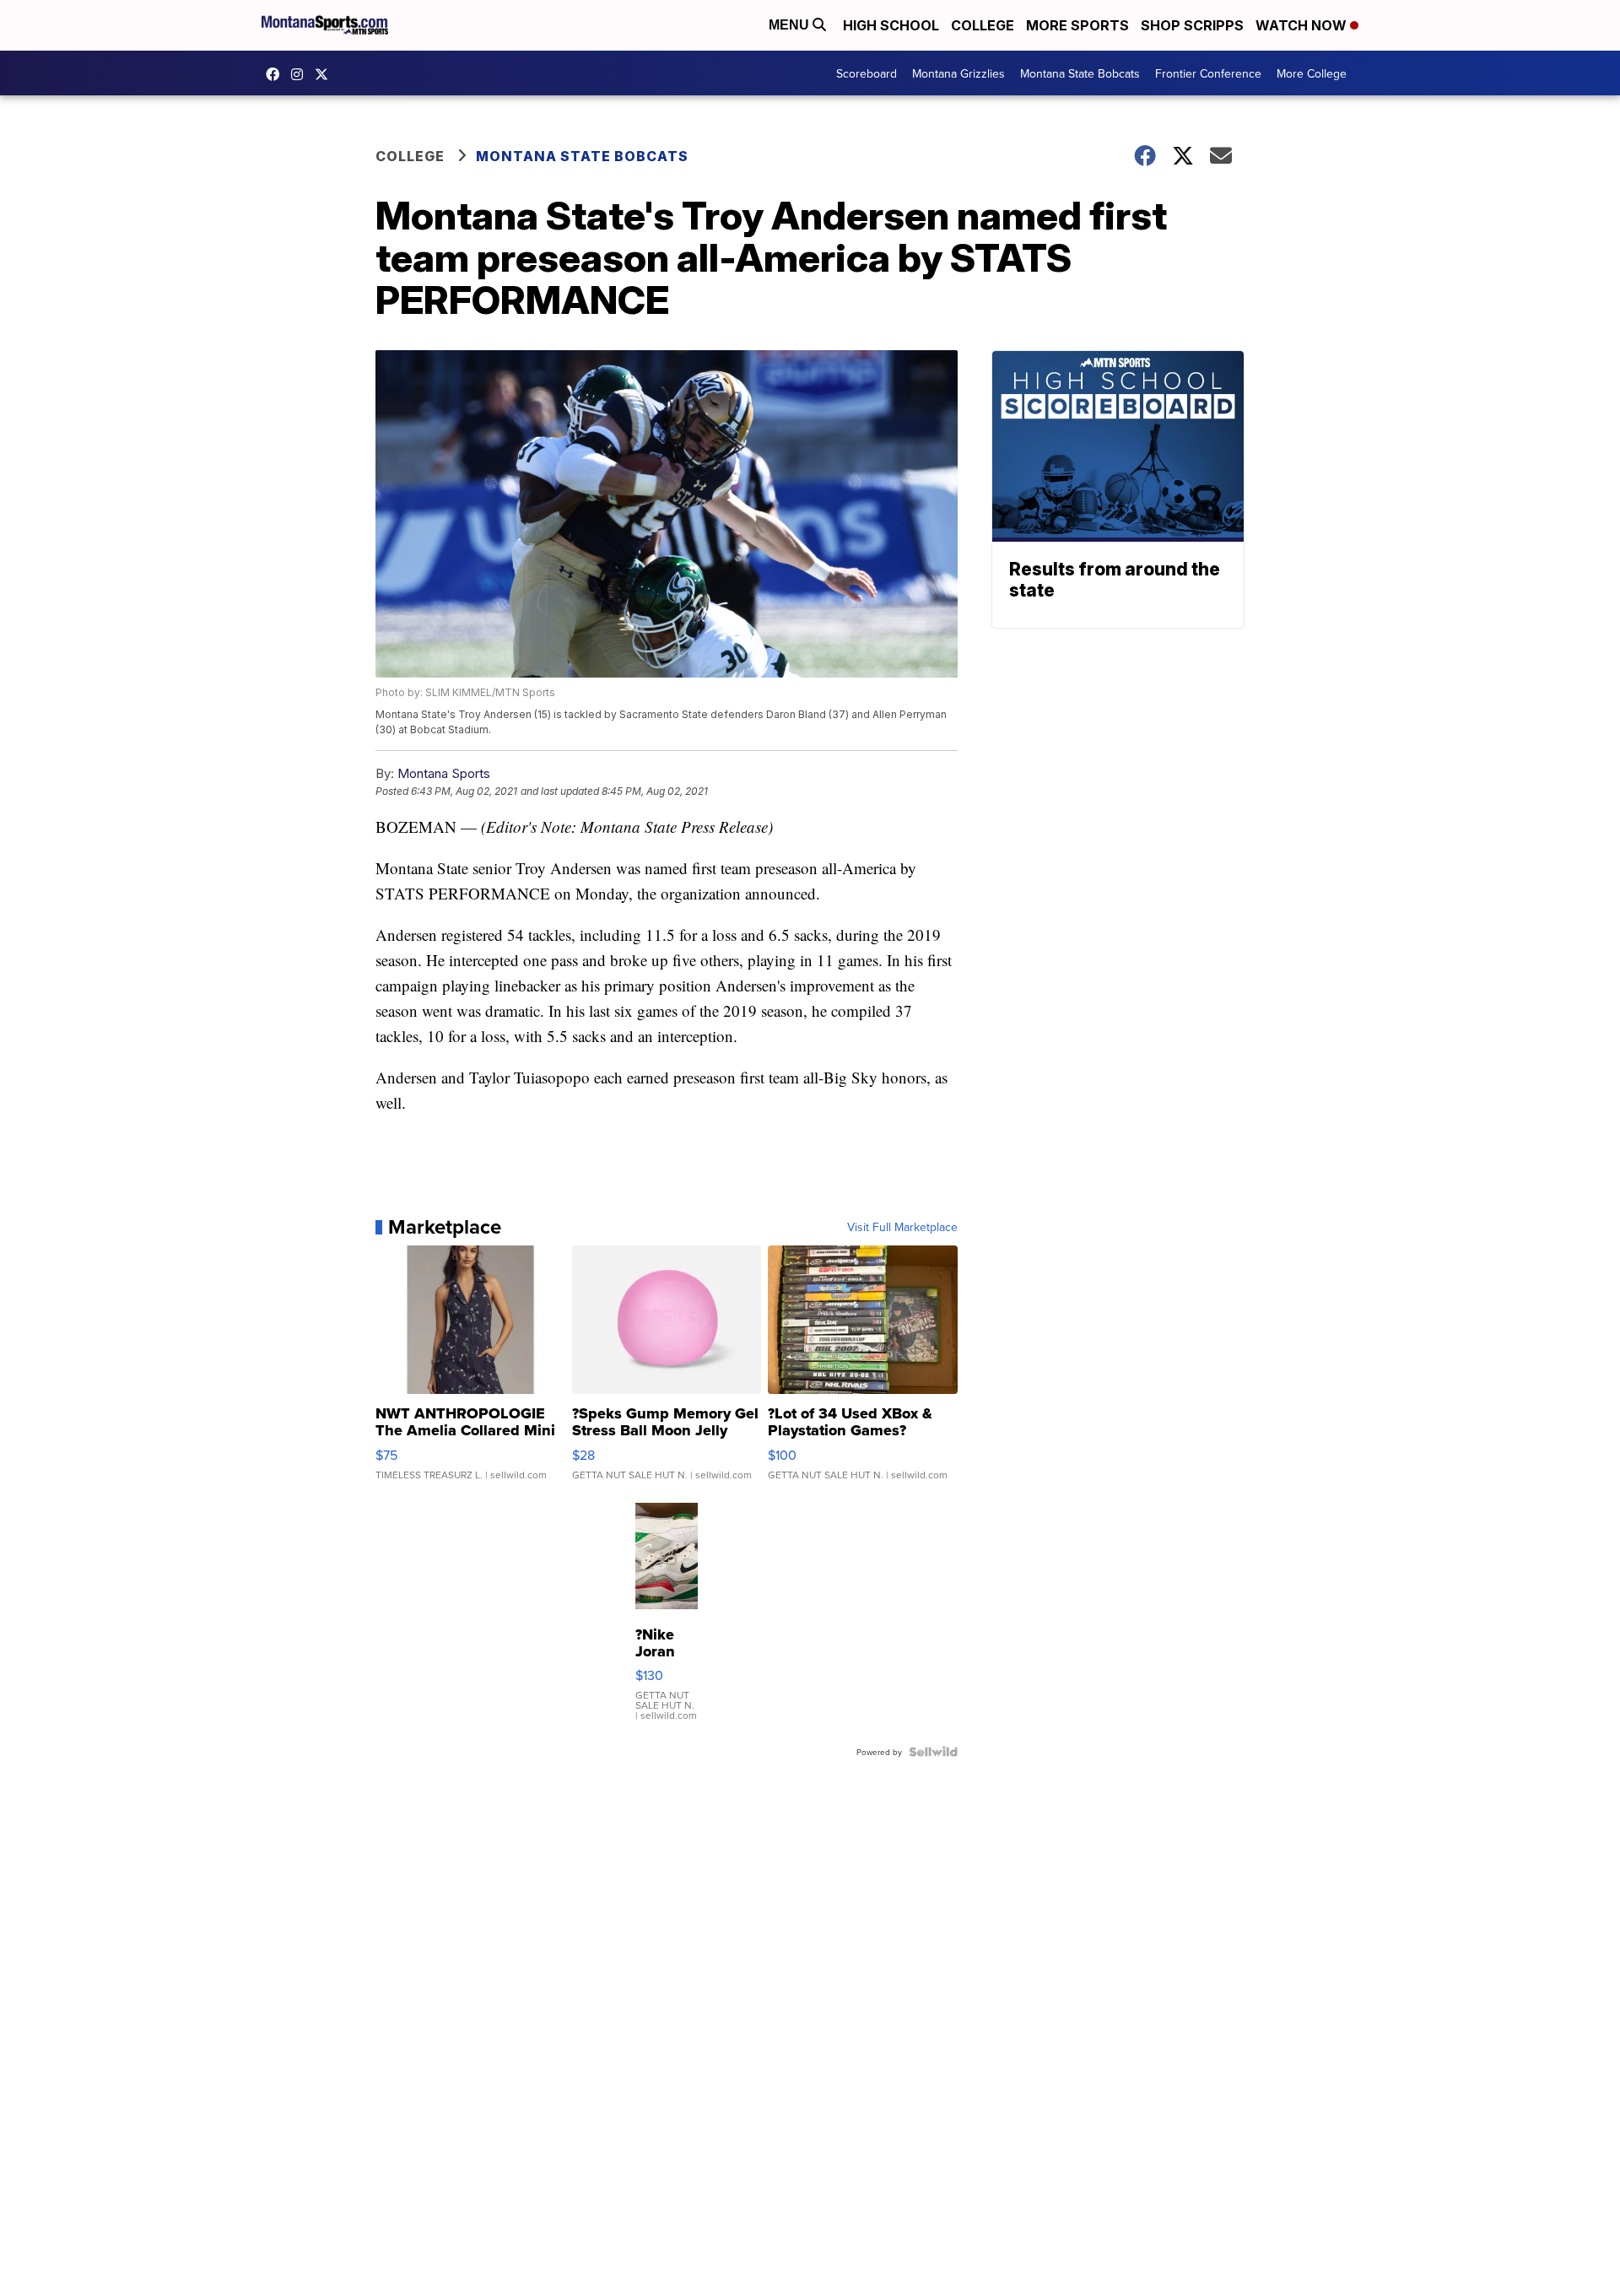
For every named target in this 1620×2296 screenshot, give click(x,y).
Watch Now (1303, 25)
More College (1312, 73)
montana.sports (301, 74)
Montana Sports (444, 773)
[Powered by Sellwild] (933, 1752)
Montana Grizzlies (958, 73)
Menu (791, 25)
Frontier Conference (1208, 73)
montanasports (277, 74)
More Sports (1077, 25)
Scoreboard (867, 73)
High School (891, 25)
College (983, 25)
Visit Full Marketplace (902, 1227)
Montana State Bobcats (1080, 73)
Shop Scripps (1192, 25)
